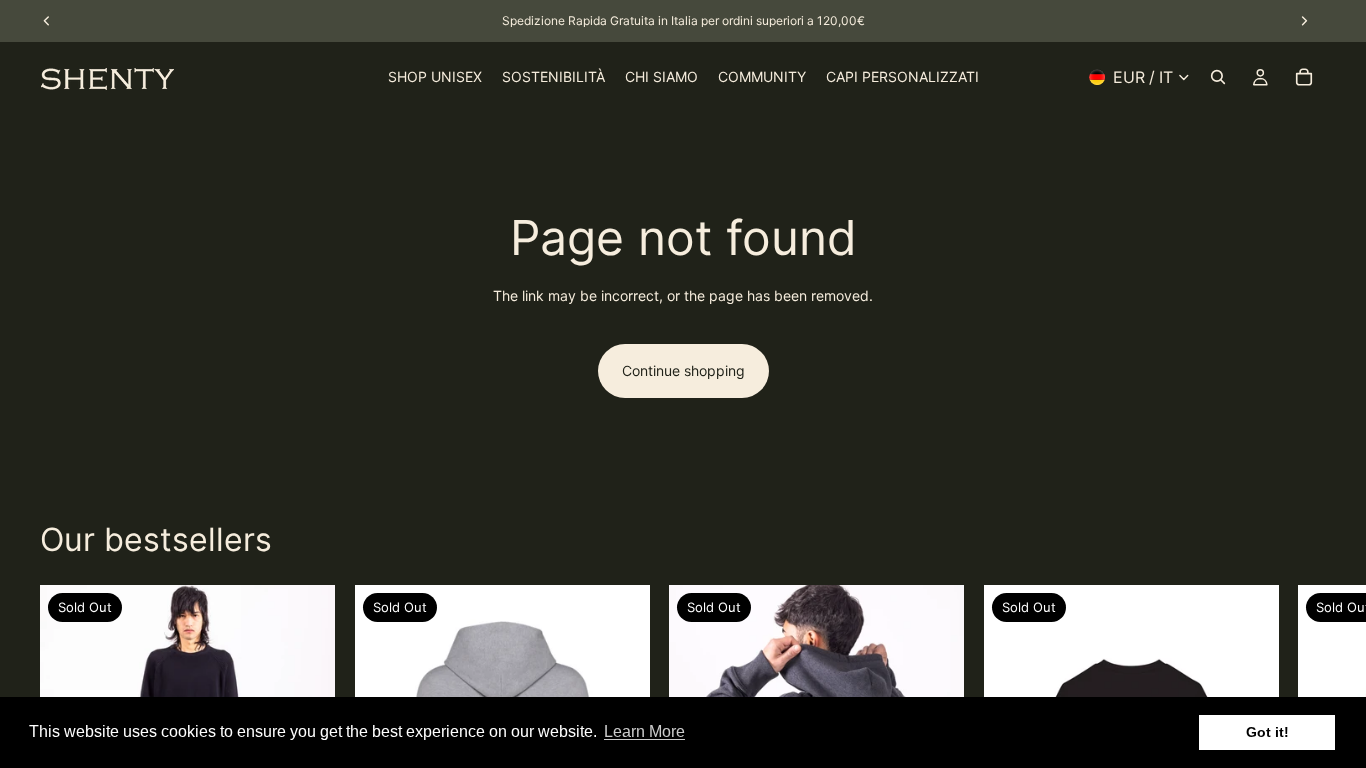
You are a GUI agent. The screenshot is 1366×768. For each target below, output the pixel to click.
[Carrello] (1304, 77)
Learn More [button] (644, 731)
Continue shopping (683, 370)
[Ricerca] (1218, 77)
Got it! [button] (1267, 732)
